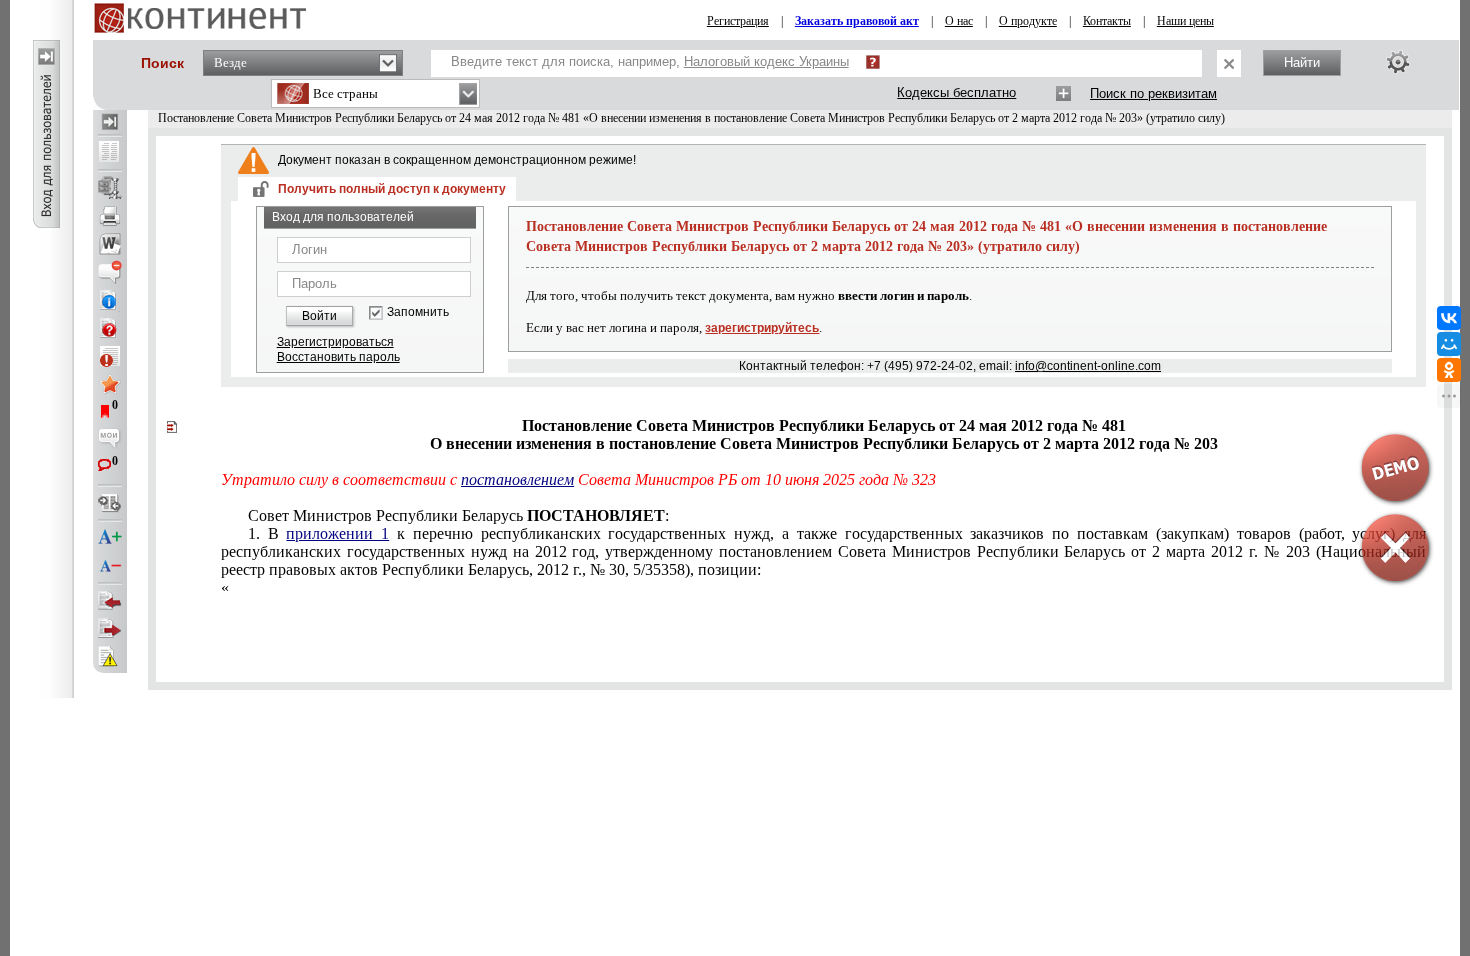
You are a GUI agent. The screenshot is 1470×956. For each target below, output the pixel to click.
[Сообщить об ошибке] (110, 657)
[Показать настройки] (1398, 62)
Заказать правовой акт (857, 21)
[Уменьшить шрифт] (110, 566)
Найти (1302, 62)
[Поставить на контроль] (110, 356)
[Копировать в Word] (110, 244)
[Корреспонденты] (110, 601)
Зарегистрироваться (335, 342)
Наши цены (1185, 21)
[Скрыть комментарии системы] (110, 272)
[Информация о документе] (110, 300)
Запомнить (418, 312)
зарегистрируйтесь (762, 328)
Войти (319, 316)
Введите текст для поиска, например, (650, 61)
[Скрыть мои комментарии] (110, 440)
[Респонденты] (110, 629)
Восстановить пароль (338, 357)
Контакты (1107, 21)
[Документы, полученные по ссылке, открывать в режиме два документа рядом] (110, 153)
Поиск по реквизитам (1153, 93)
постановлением (517, 479)
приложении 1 (337, 533)
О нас (959, 21)
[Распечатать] (110, 216)
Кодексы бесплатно (956, 92)
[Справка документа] (110, 328)
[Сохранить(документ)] (110, 188)
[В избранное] (110, 384)
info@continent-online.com (1088, 366)
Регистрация (738, 21)
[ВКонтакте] (1449, 318)
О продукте (1028, 21)
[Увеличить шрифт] (110, 538)
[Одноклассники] (1449, 370)
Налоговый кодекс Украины (766, 61)
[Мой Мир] (1449, 344)
